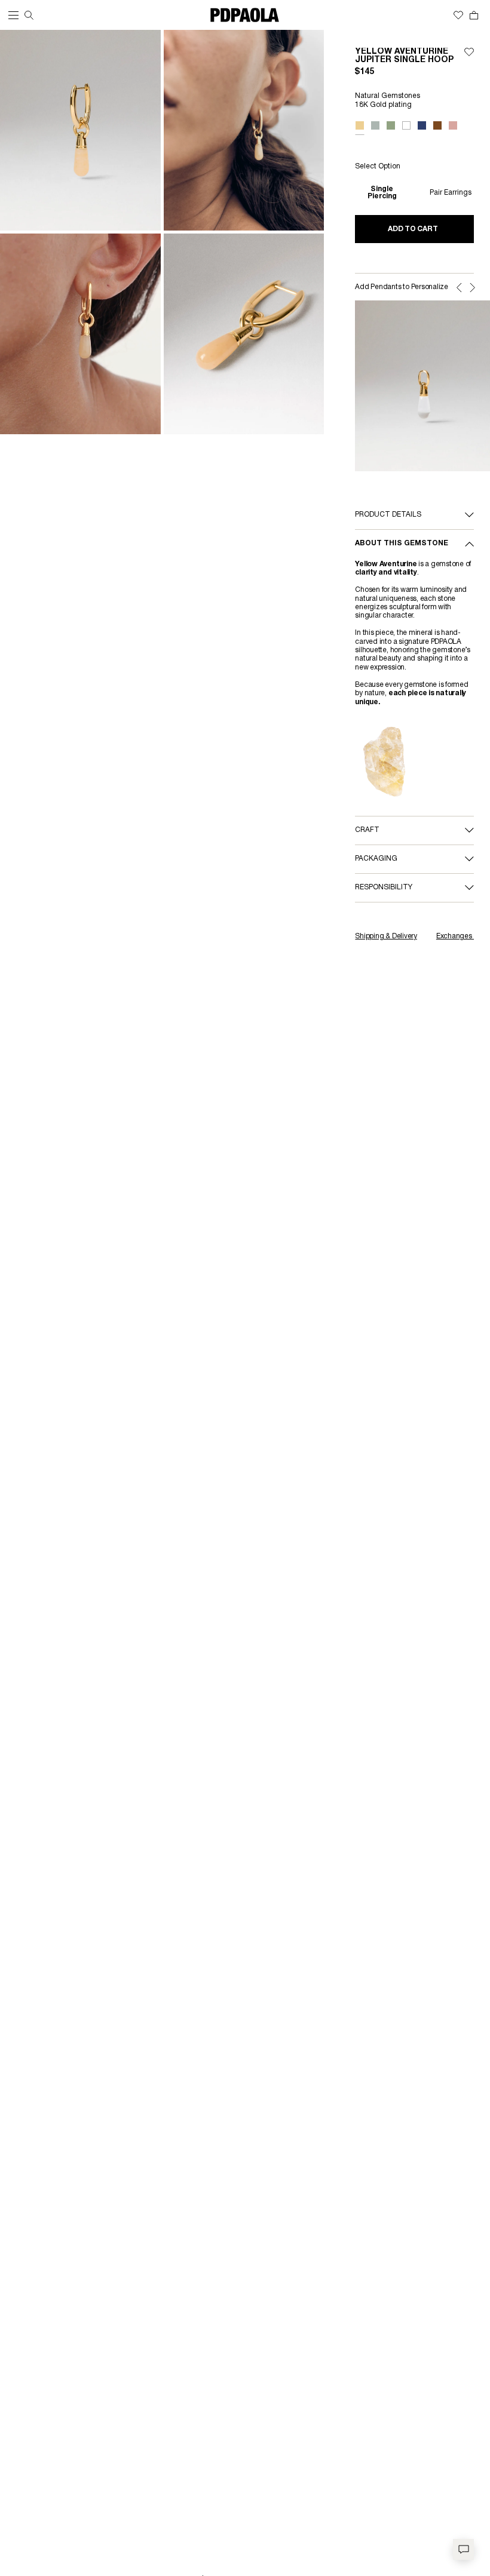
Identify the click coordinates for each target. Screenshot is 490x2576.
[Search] (29, 15)
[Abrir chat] (463, 2549)
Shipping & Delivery (386, 936)
